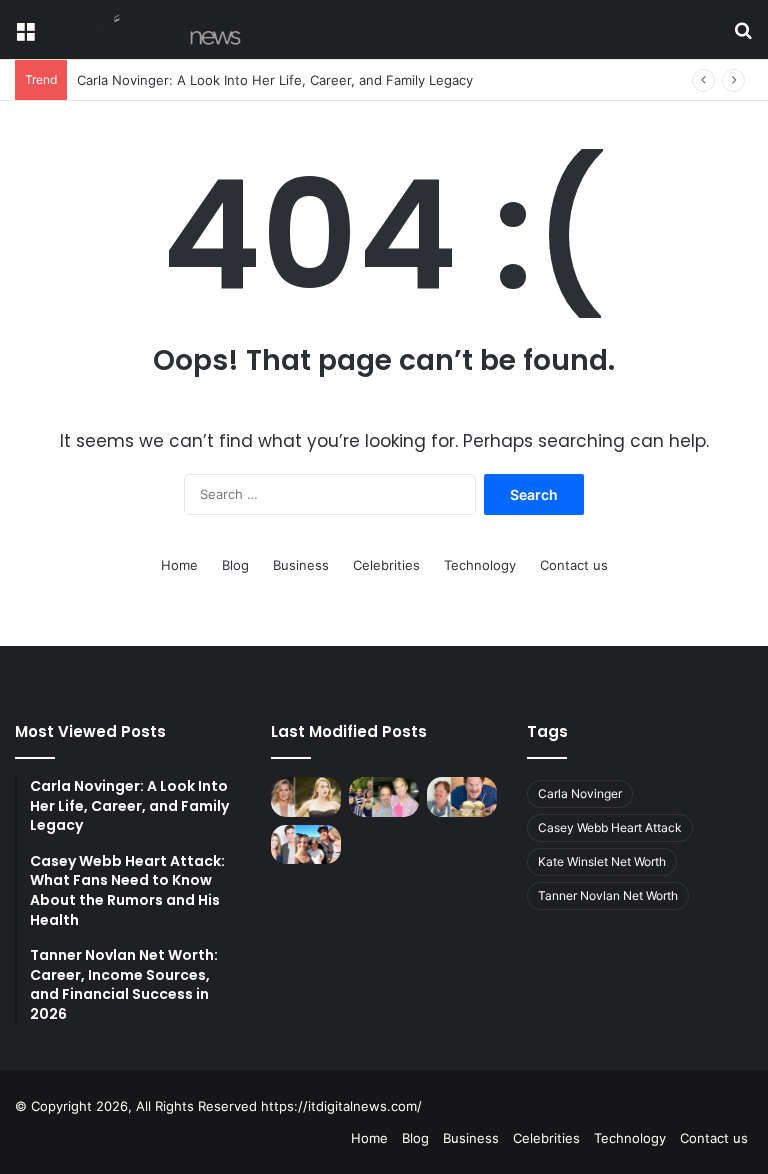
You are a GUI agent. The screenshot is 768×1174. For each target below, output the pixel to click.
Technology (480, 565)
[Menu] (25, 37)
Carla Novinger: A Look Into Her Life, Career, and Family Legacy (275, 80)
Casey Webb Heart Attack (610, 827)
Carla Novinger (580, 793)
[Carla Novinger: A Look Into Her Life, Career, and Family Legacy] (384, 796)
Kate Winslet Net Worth (602, 861)
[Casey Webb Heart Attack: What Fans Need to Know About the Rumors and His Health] (462, 796)
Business (301, 565)
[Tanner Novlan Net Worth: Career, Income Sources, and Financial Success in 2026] (306, 844)
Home (179, 565)
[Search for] (743, 37)
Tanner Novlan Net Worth (608, 895)
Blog (235, 565)
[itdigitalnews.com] (147, 29)
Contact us (574, 565)
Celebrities (386, 565)
